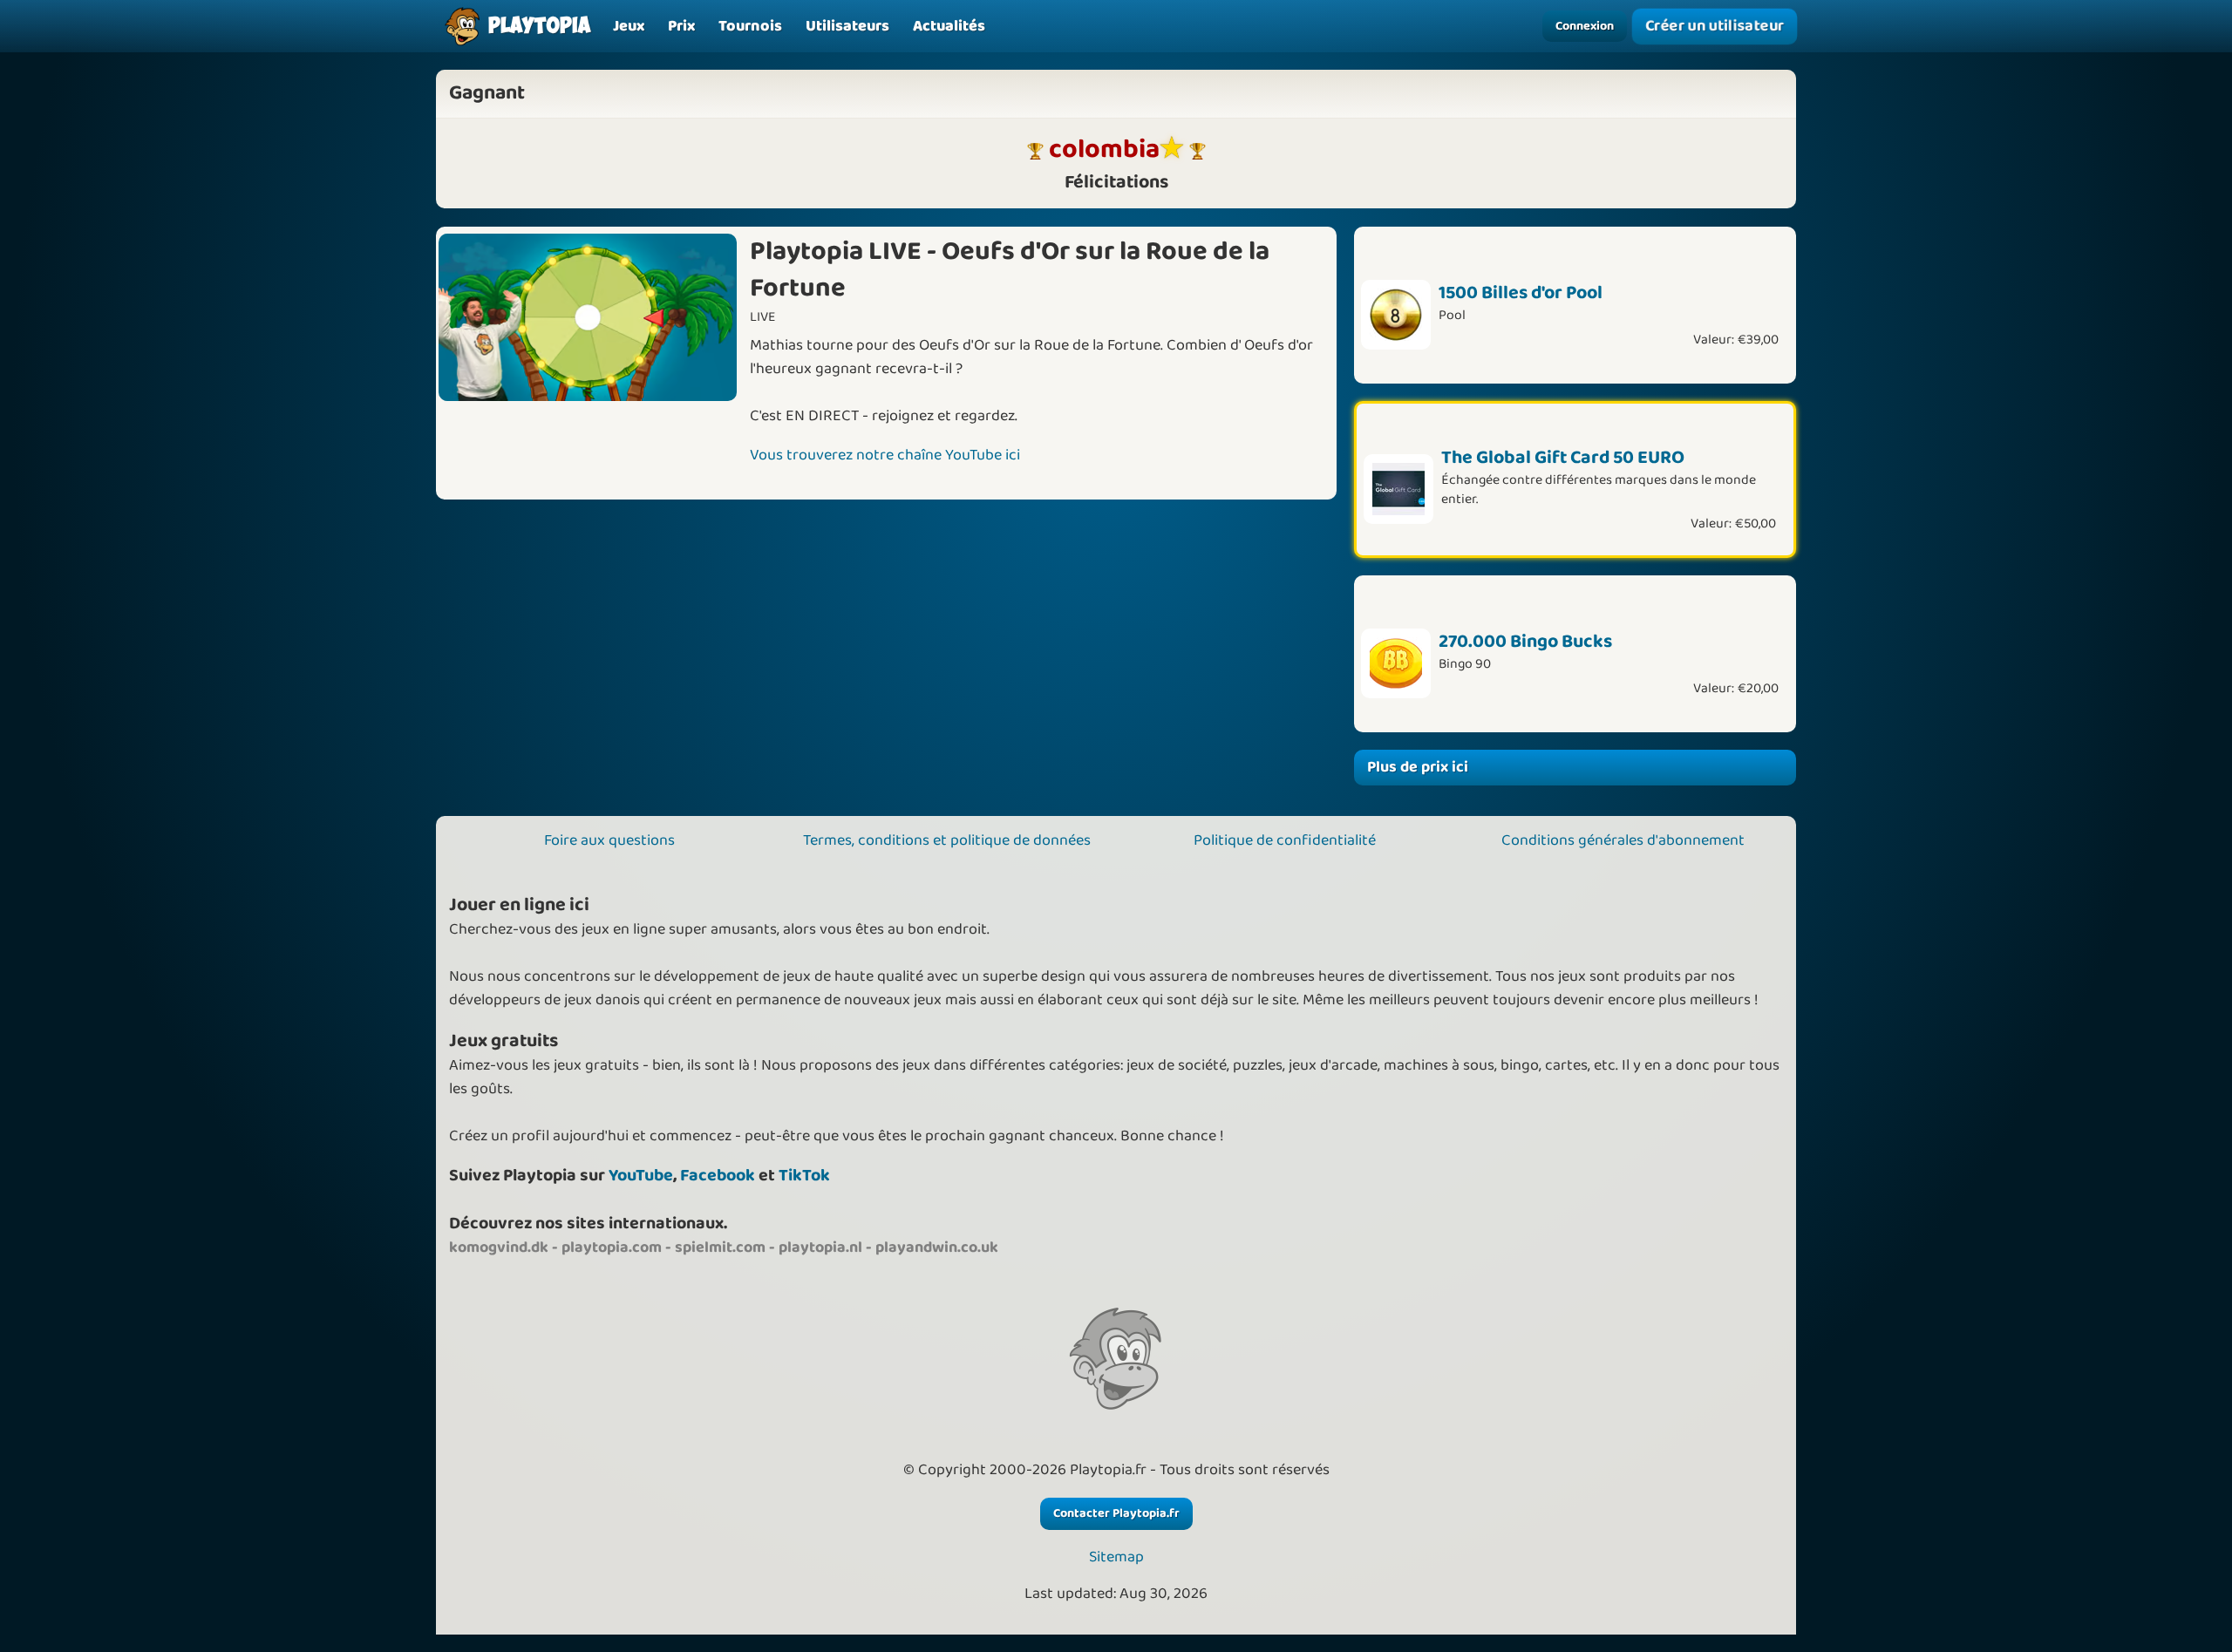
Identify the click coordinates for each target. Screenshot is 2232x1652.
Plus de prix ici (1418, 767)
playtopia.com (612, 1247)
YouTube (641, 1176)
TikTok (804, 1176)
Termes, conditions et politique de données (947, 840)
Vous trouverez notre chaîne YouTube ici (885, 455)
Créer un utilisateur (1715, 26)
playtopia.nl (820, 1247)
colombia (1104, 150)
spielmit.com (720, 1247)
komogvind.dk (499, 1247)
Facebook (718, 1176)
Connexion (1585, 26)
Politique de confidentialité (1285, 840)
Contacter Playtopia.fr (1116, 1513)
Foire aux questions (609, 840)
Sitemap (1116, 1557)
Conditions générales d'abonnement (1623, 840)
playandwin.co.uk (937, 1247)
